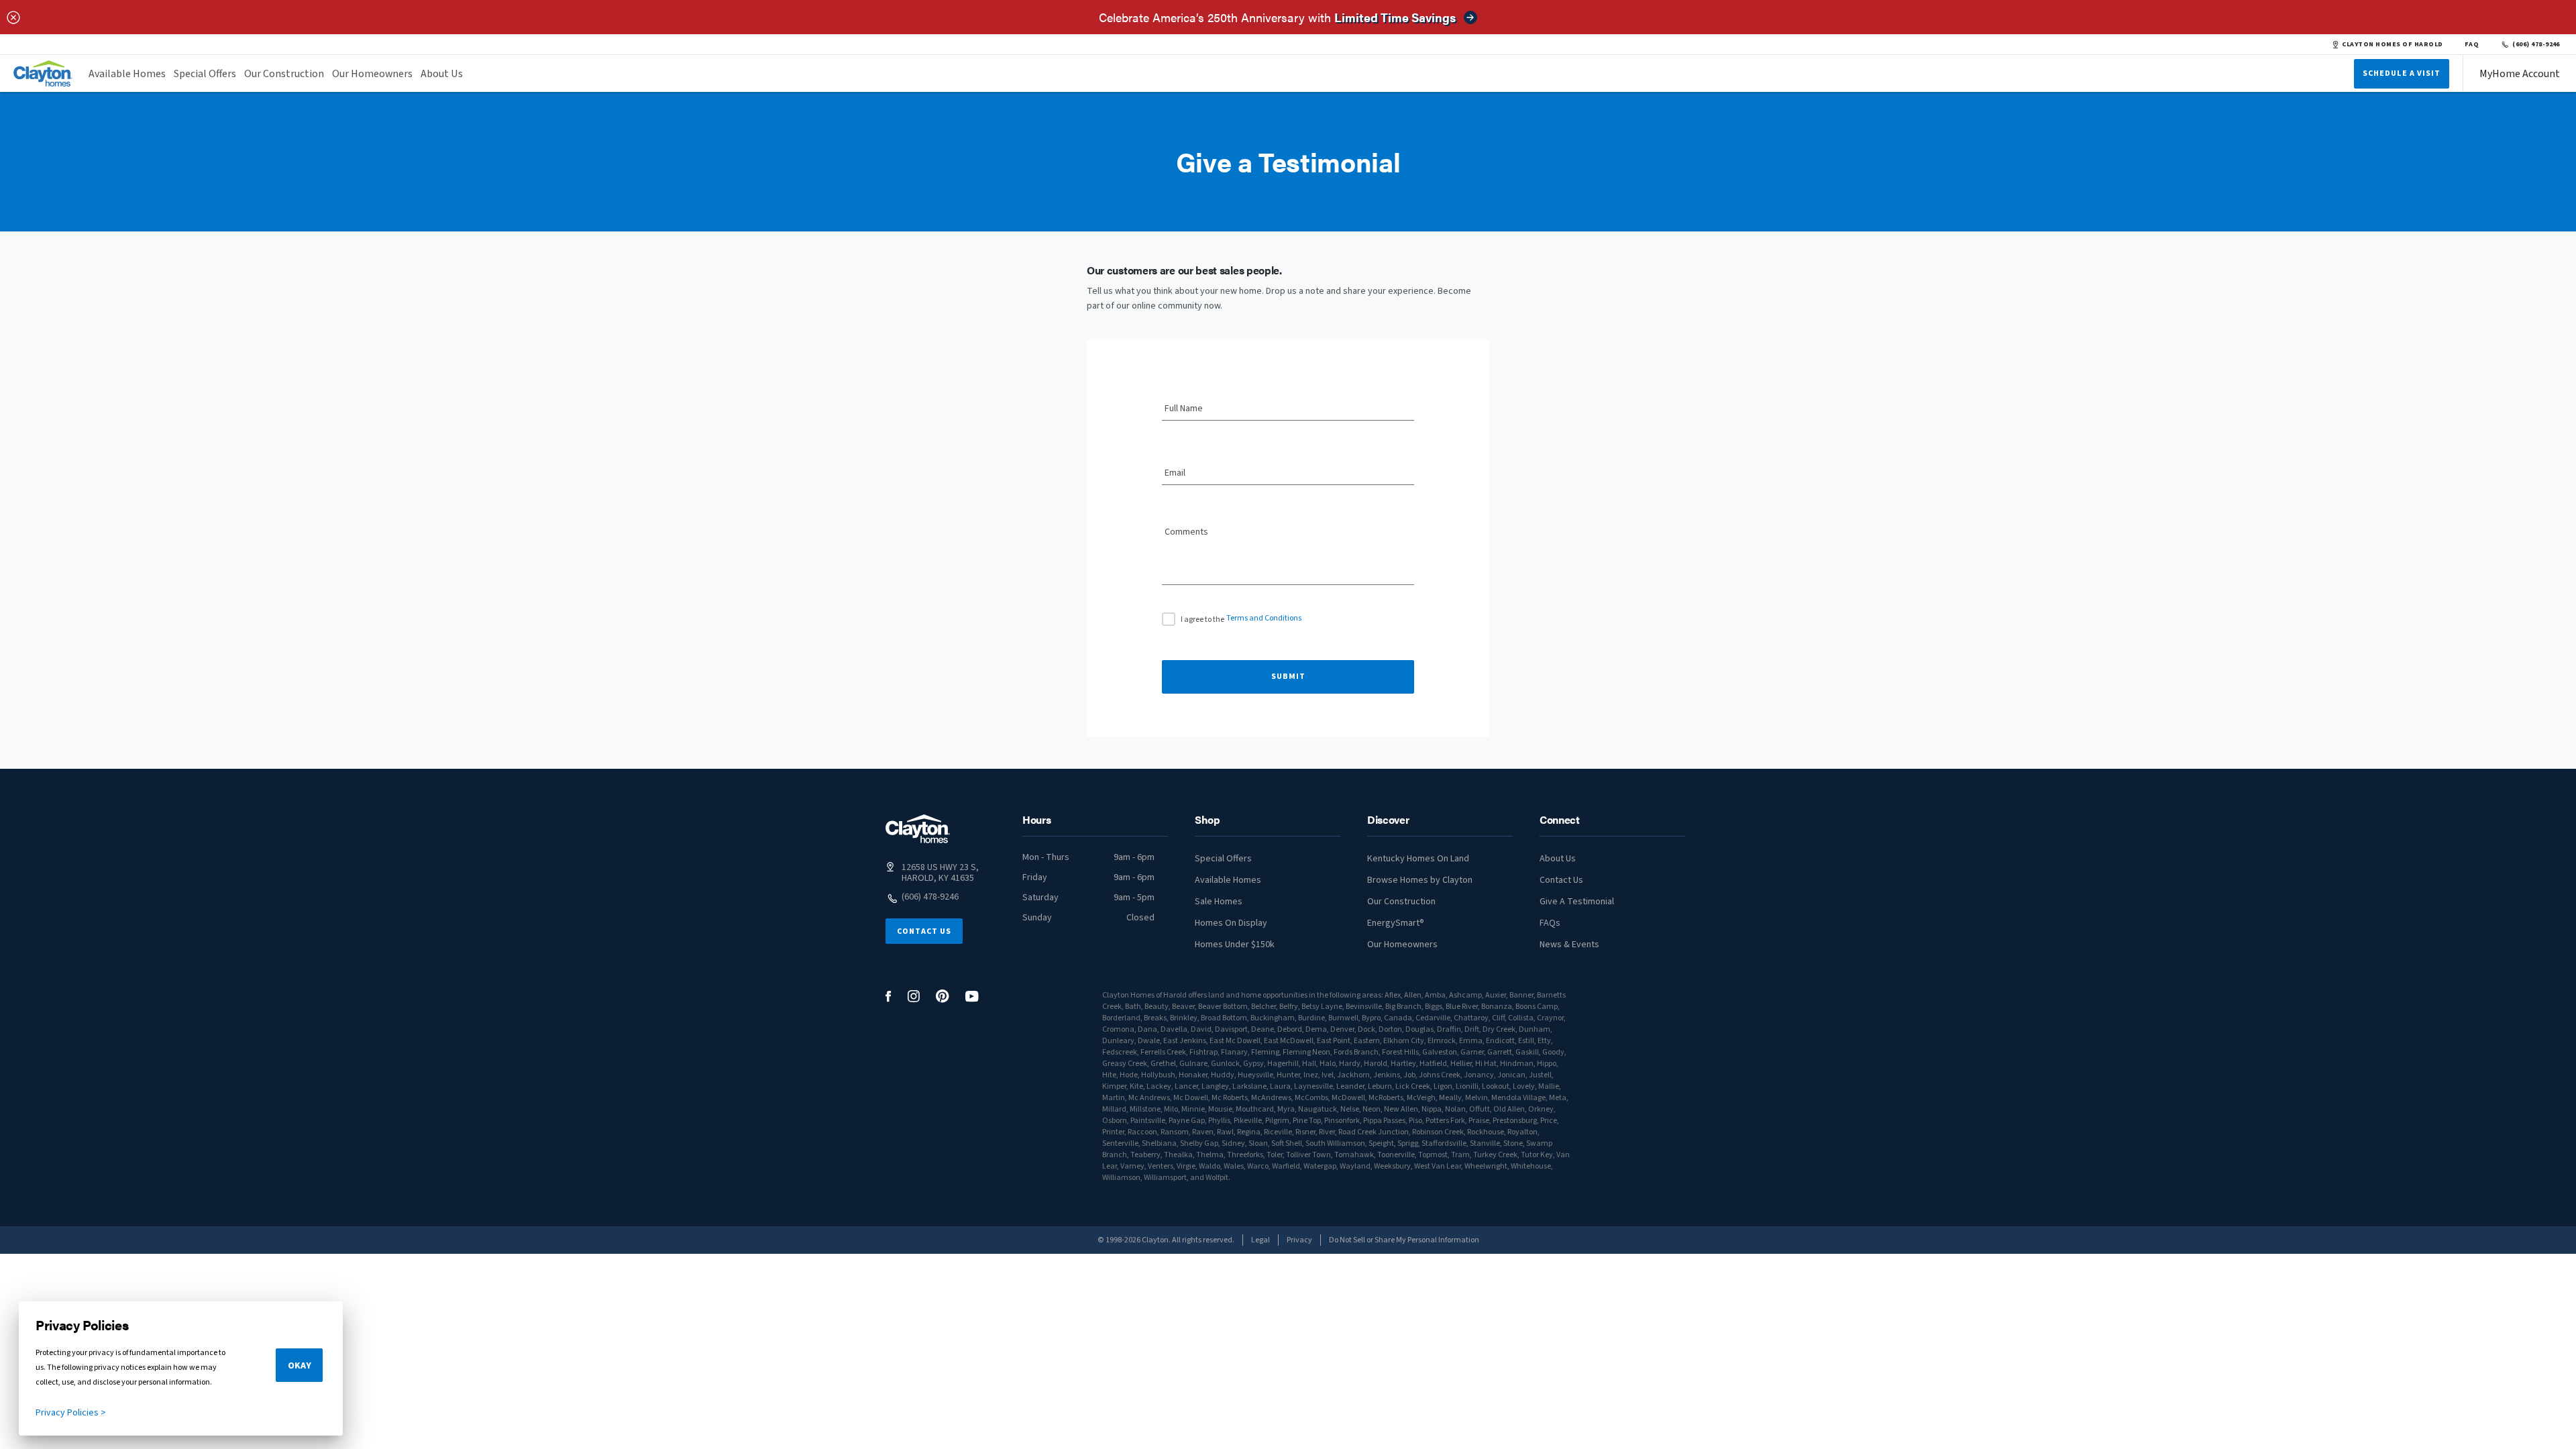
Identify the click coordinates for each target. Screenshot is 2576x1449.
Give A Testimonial (1577, 902)
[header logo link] (43, 73)
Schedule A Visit (2402, 73)
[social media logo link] (889, 997)
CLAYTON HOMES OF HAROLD (2392, 44)
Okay (300, 1366)
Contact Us (924, 931)
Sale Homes (1219, 902)
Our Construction (284, 74)
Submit (1288, 677)
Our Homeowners (372, 74)
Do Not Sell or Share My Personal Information (1404, 1240)
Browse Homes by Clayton (1420, 880)
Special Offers (205, 74)
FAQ (2472, 44)
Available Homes (127, 74)
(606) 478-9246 (2536, 44)
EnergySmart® (1396, 923)
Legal (1260, 1240)
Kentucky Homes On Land (1418, 859)
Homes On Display (1231, 923)
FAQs (1550, 923)
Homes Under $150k (1235, 945)
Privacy (1299, 1240)
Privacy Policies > (71, 1413)
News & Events (1569, 945)
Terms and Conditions (1264, 618)
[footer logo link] (918, 829)
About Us (442, 74)
